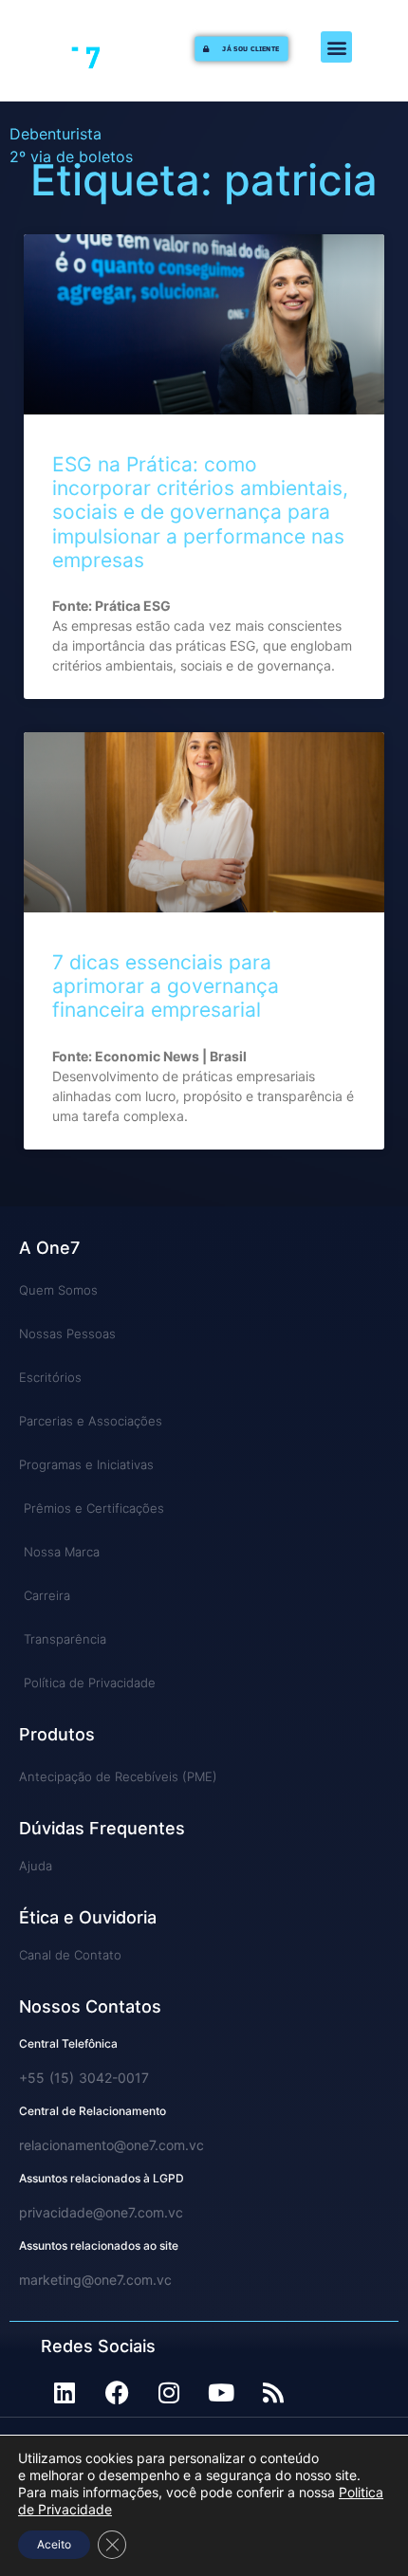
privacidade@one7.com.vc (101, 2212)
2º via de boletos (71, 156)
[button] (336, 47)
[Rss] (273, 2393)
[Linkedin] (65, 2393)
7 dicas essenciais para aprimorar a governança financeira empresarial (166, 986)
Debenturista (56, 134)
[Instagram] (169, 2393)
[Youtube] (221, 2393)
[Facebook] (117, 2393)
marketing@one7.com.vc (95, 2280)
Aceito (54, 2544)
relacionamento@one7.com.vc (111, 2145)
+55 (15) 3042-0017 (84, 2078)
